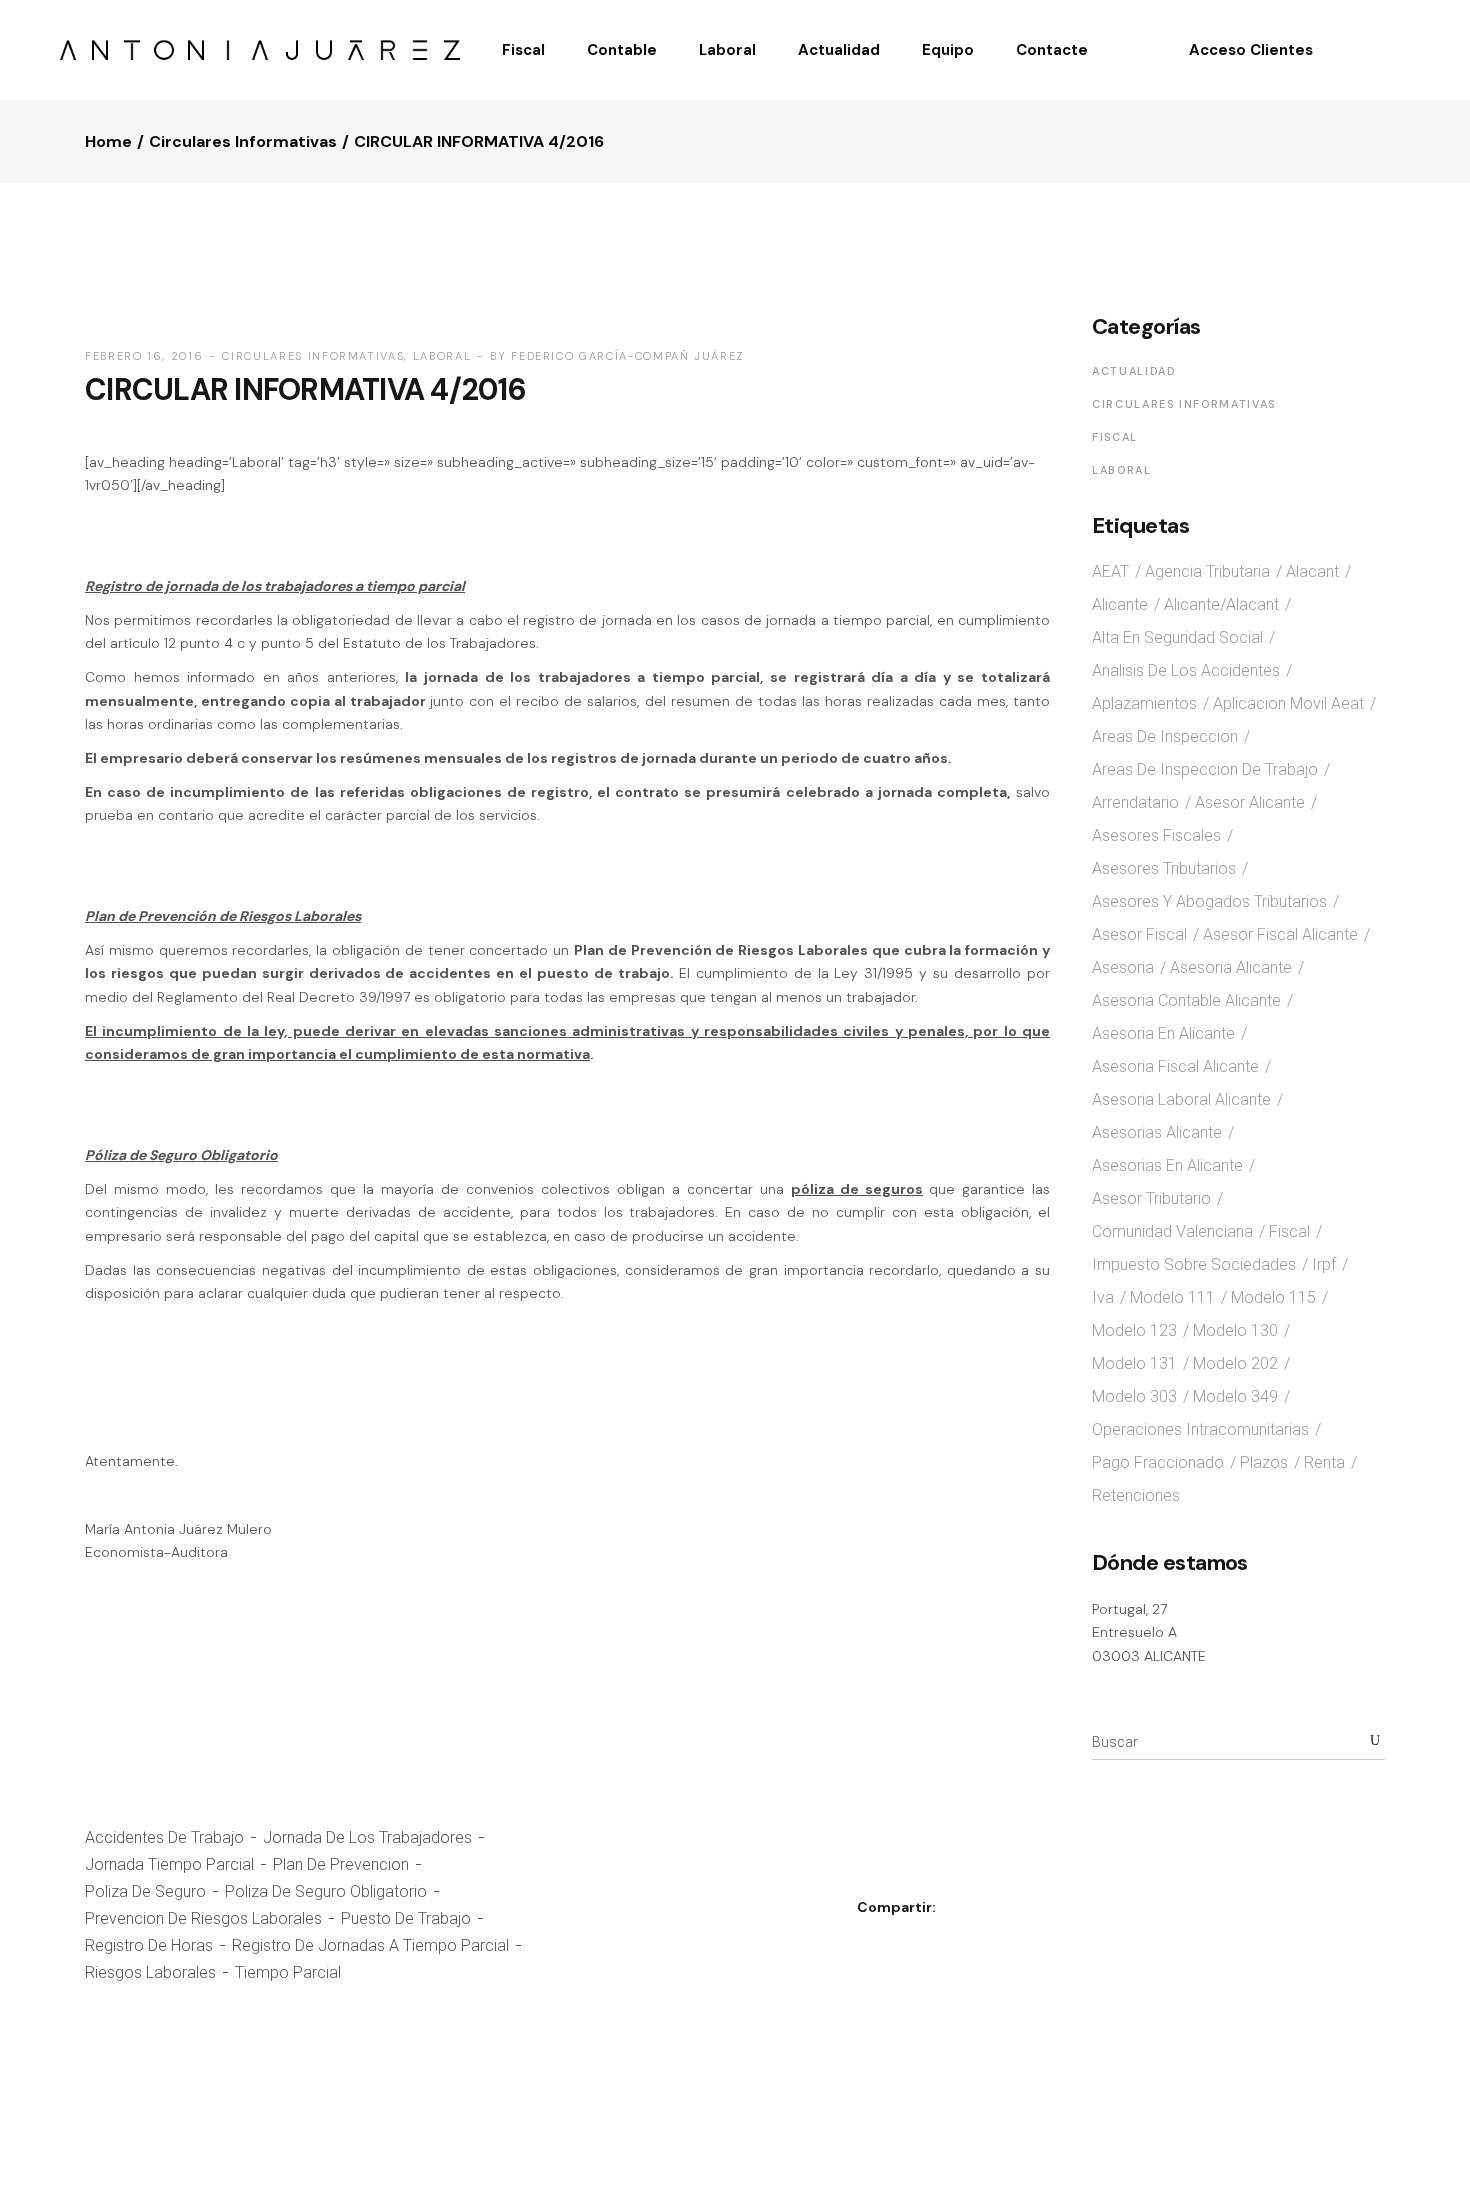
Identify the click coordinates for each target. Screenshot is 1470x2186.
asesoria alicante (1231, 967)
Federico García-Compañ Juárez (628, 356)
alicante (1120, 604)
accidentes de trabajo (164, 1837)
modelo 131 (1134, 1363)
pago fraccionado (1158, 1462)
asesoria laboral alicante (1181, 1099)
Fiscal (1115, 437)
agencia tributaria (1207, 571)
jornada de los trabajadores (367, 1837)
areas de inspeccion (1165, 736)
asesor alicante (1250, 802)
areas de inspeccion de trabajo (1205, 769)
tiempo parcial (288, 1972)
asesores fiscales (1156, 835)
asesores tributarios (1164, 868)
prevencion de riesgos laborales (203, 1918)
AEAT (1110, 571)
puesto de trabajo (406, 1918)
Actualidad (1134, 371)
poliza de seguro (145, 1891)
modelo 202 (1235, 1363)
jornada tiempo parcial (169, 1864)
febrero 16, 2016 (144, 356)
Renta (1324, 1462)
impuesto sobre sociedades (1194, 1264)
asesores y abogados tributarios (1209, 901)
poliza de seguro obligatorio (326, 1891)
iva (1103, 1297)
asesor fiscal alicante (1280, 934)
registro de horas (149, 1945)
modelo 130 (1235, 1330)
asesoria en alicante (1163, 1033)
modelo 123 (1134, 1330)
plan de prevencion (341, 1864)
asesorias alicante (1157, 1132)
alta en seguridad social (1177, 637)
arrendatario (1135, 802)
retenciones (1136, 1495)
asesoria (1123, 967)
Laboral (442, 356)
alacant (1312, 571)
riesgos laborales (150, 1972)
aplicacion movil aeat (1288, 703)
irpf (1324, 1264)
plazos (1264, 1462)
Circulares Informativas (243, 141)
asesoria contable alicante (1186, 1000)
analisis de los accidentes (1186, 670)
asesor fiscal (1139, 934)
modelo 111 (1172, 1297)
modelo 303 (1134, 1396)
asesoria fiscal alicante (1175, 1066)
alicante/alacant (1221, 604)
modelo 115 (1273, 1297)
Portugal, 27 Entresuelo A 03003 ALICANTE (1149, 1632)
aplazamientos (1144, 703)
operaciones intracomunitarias (1200, 1429)
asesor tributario (1151, 1198)
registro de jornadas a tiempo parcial (370, 1945)
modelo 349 (1235, 1396)
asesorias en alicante (1167, 1165)
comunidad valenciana (1172, 1231)
